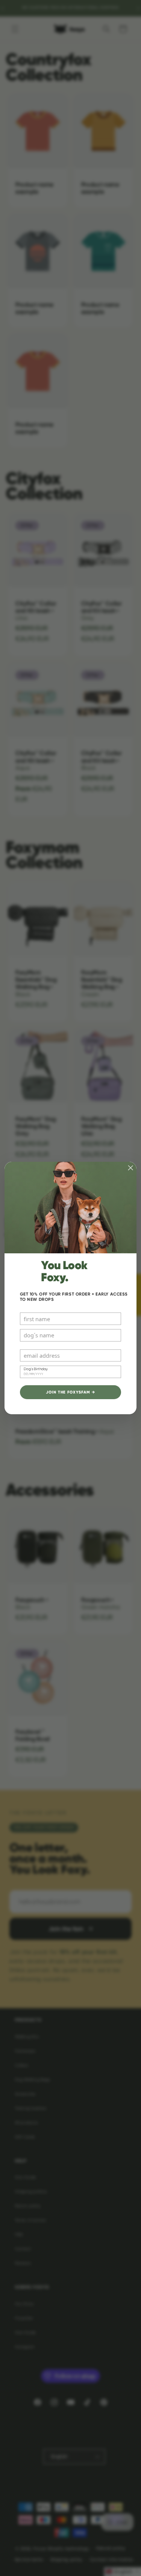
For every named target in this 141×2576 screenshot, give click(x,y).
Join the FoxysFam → (70, 1392)
